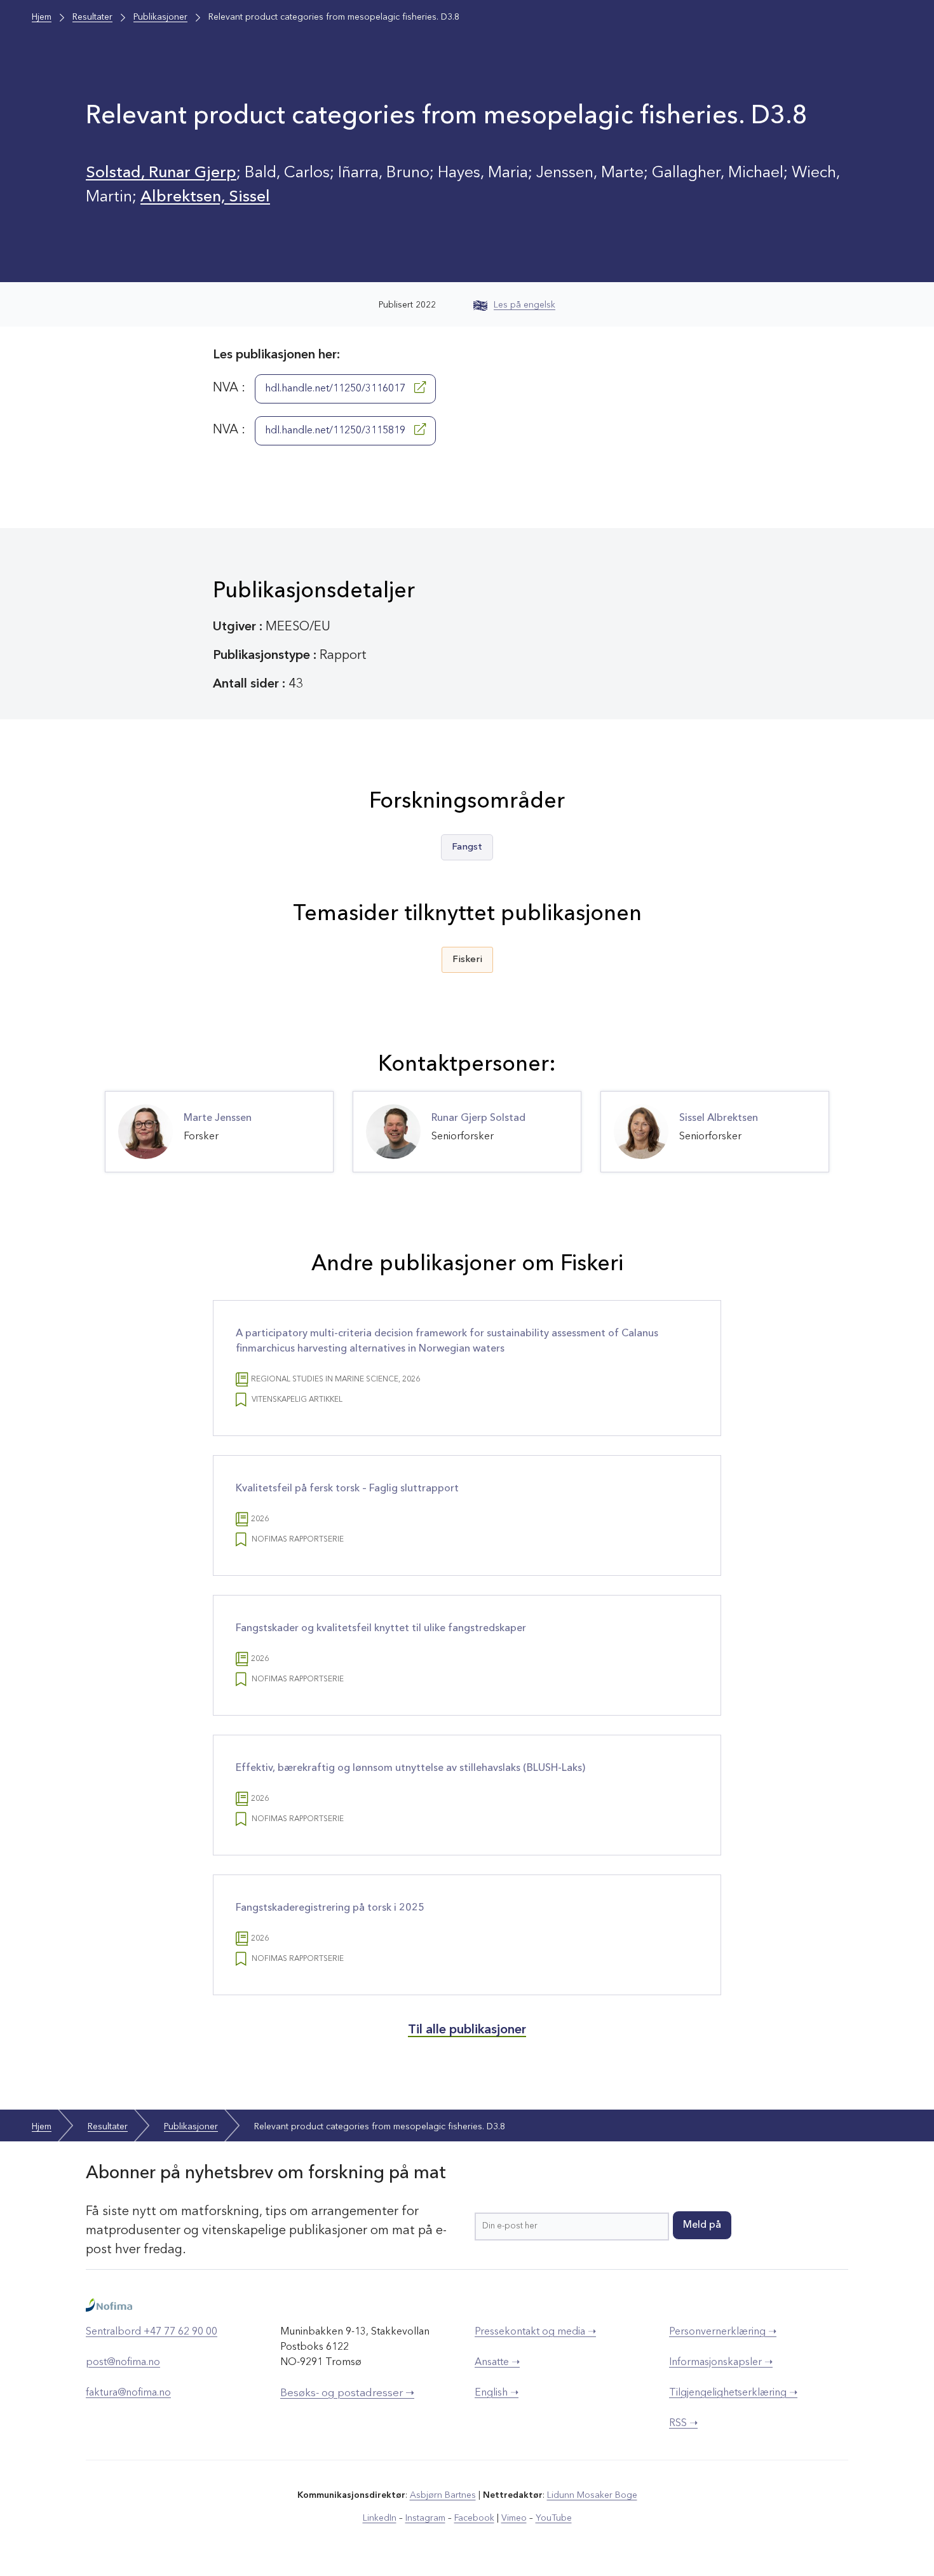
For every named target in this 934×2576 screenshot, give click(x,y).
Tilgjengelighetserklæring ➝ (733, 2393)
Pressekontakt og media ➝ (535, 2332)
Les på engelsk (525, 305)
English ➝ (497, 2393)
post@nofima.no (123, 2362)
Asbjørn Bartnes (443, 2495)
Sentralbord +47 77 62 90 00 (152, 2332)
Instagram (425, 2518)
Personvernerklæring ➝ (723, 2332)
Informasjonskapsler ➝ (721, 2362)
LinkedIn (380, 2518)
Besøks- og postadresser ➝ (347, 2393)
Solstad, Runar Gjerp (161, 173)
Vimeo (514, 2518)
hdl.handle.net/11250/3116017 (336, 389)
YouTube (554, 2518)
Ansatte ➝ (497, 2362)
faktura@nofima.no (128, 2393)
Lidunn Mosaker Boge (592, 2495)
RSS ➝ (683, 2423)
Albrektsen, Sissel (205, 197)
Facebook (474, 2518)
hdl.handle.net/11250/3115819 (336, 431)
